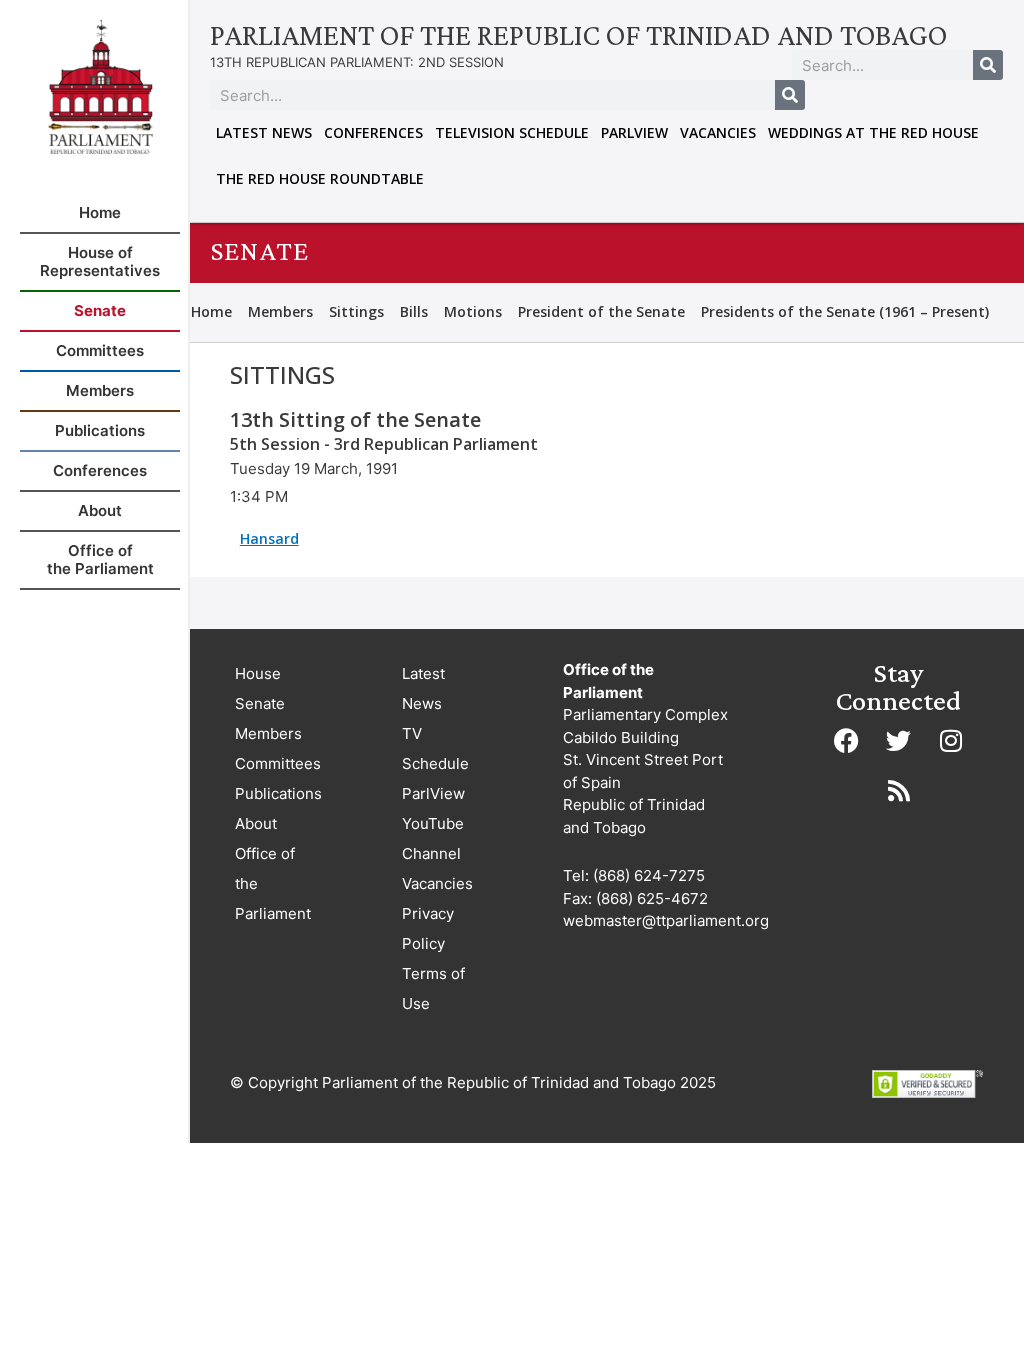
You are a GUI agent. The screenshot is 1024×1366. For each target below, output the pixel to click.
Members (280, 311)
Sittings (356, 311)
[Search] (988, 65)
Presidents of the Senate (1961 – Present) (845, 311)
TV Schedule (435, 748)
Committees (278, 763)
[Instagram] (951, 740)
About (256, 823)
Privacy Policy (428, 928)
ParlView (634, 132)
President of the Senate (601, 311)
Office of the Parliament (273, 883)
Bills (414, 311)
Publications (278, 793)
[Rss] (899, 790)
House (258, 673)
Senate (260, 703)
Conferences (373, 132)
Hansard (269, 538)
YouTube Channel (433, 838)
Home (211, 311)
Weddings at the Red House (873, 132)
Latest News (264, 132)
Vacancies (718, 132)
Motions (473, 311)
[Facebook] (847, 740)
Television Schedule (512, 132)
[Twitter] (899, 740)
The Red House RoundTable (320, 178)
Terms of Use (433, 988)
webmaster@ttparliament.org (666, 920)
